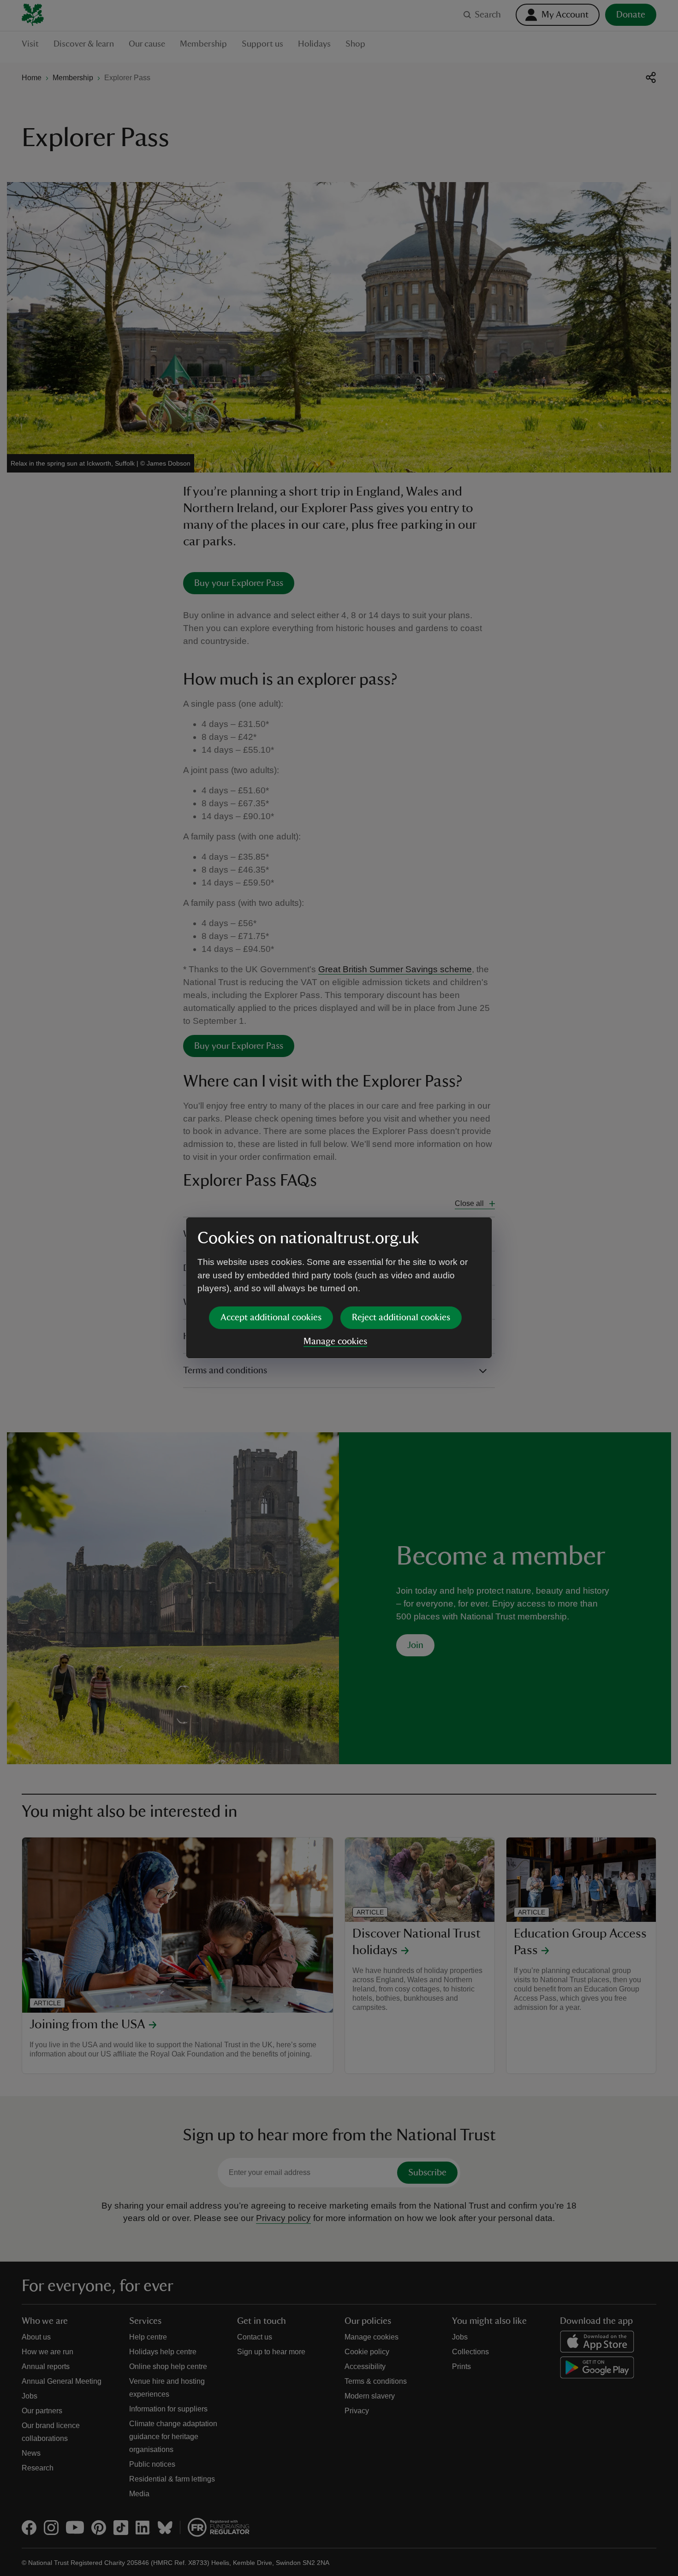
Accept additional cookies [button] (271, 1318)
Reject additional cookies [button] (401, 1318)
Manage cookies (335, 1341)
